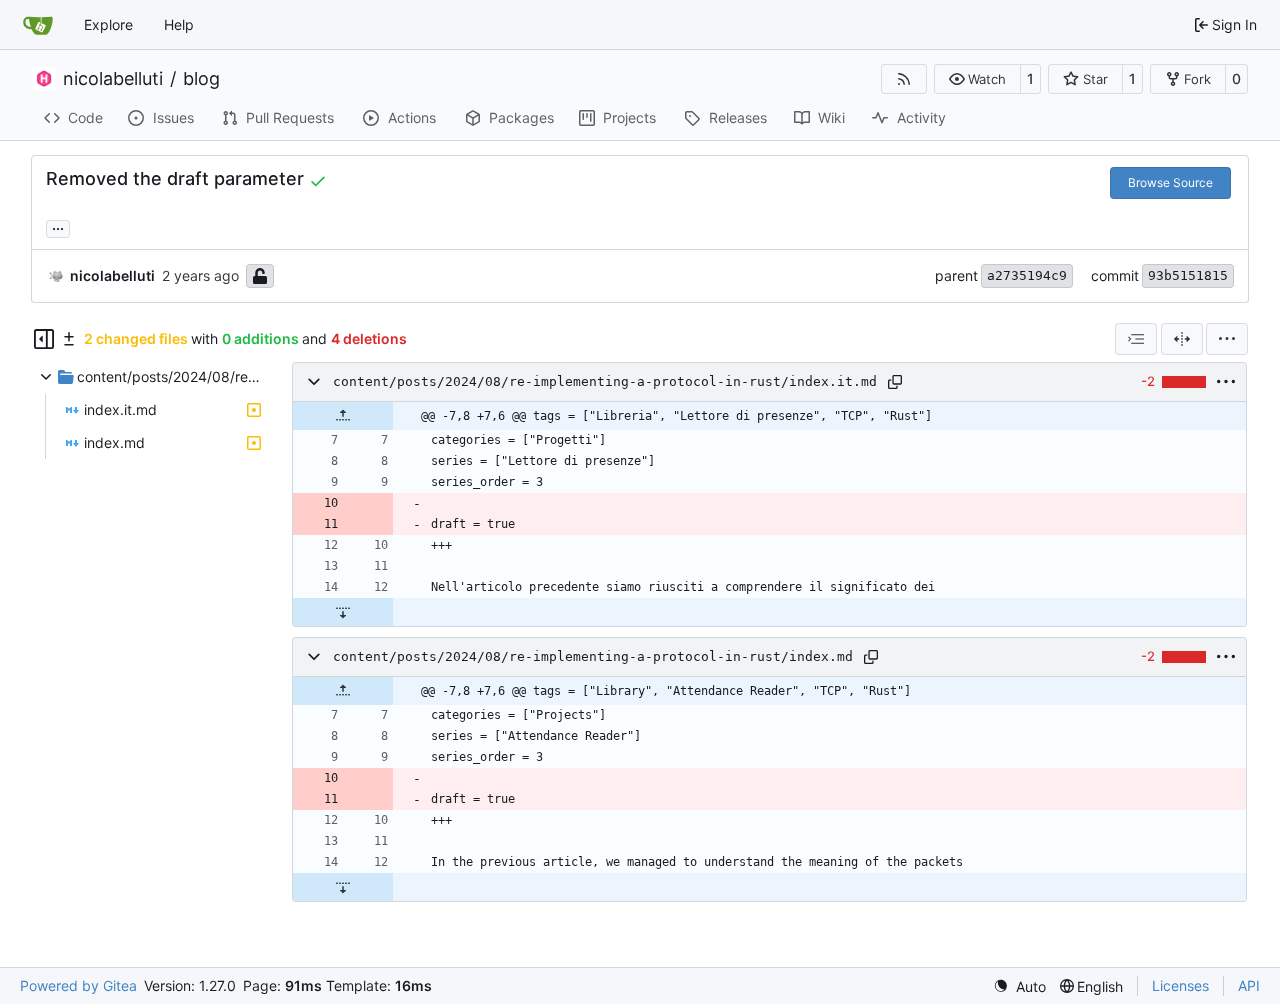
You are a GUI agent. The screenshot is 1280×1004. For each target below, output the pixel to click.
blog (201, 79)
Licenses (1180, 985)
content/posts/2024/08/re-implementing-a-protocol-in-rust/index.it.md (605, 381)
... (58, 226)
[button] (977, 79)
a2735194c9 (1027, 275)
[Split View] (1182, 339)
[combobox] (1136, 339)
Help (179, 24)
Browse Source (1170, 182)
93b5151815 (1188, 275)
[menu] (1227, 339)
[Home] (38, 25)
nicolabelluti (113, 79)
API (1249, 985)
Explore (108, 24)
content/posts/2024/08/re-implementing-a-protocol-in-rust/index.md (593, 656)
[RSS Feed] (904, 79)
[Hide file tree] (44, 339)
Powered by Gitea (78, 985)
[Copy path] (895, 382)
